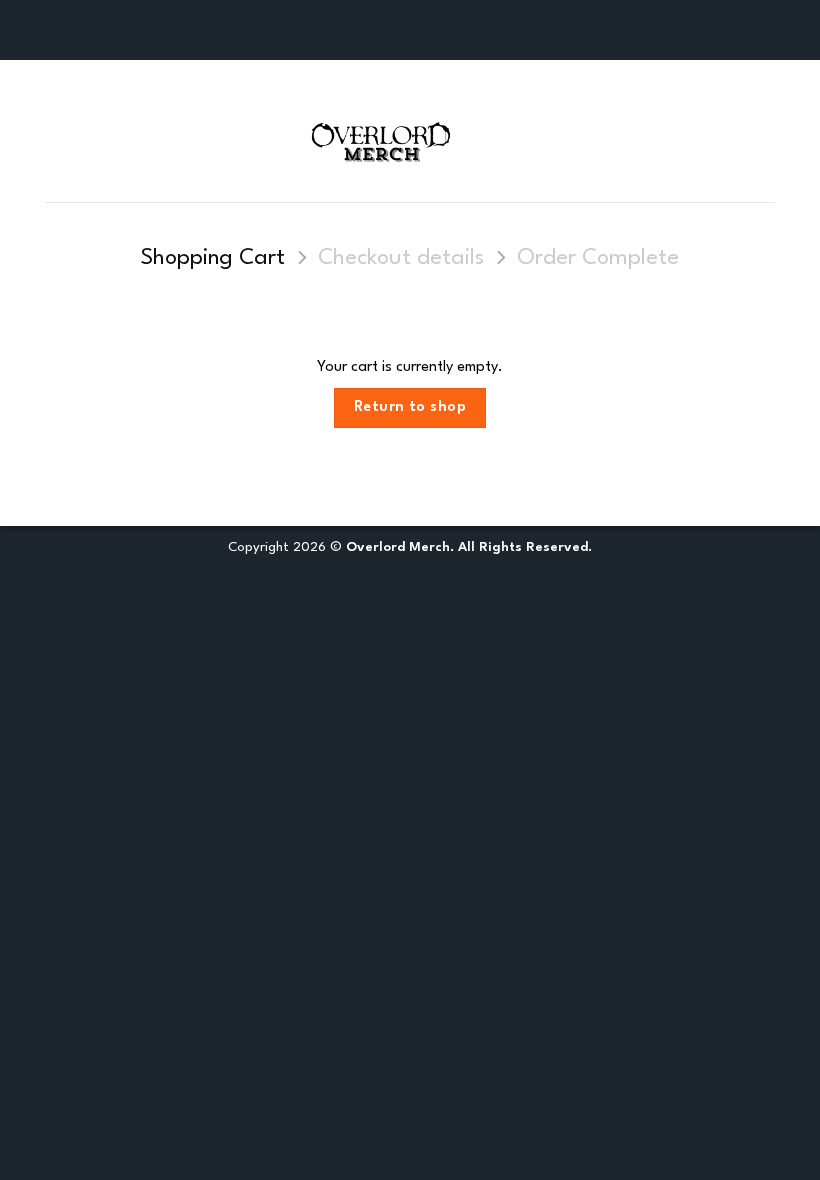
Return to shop (410, 407)
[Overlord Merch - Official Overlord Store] (410, 138)
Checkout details (401, 258)
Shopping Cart (213, 258)
